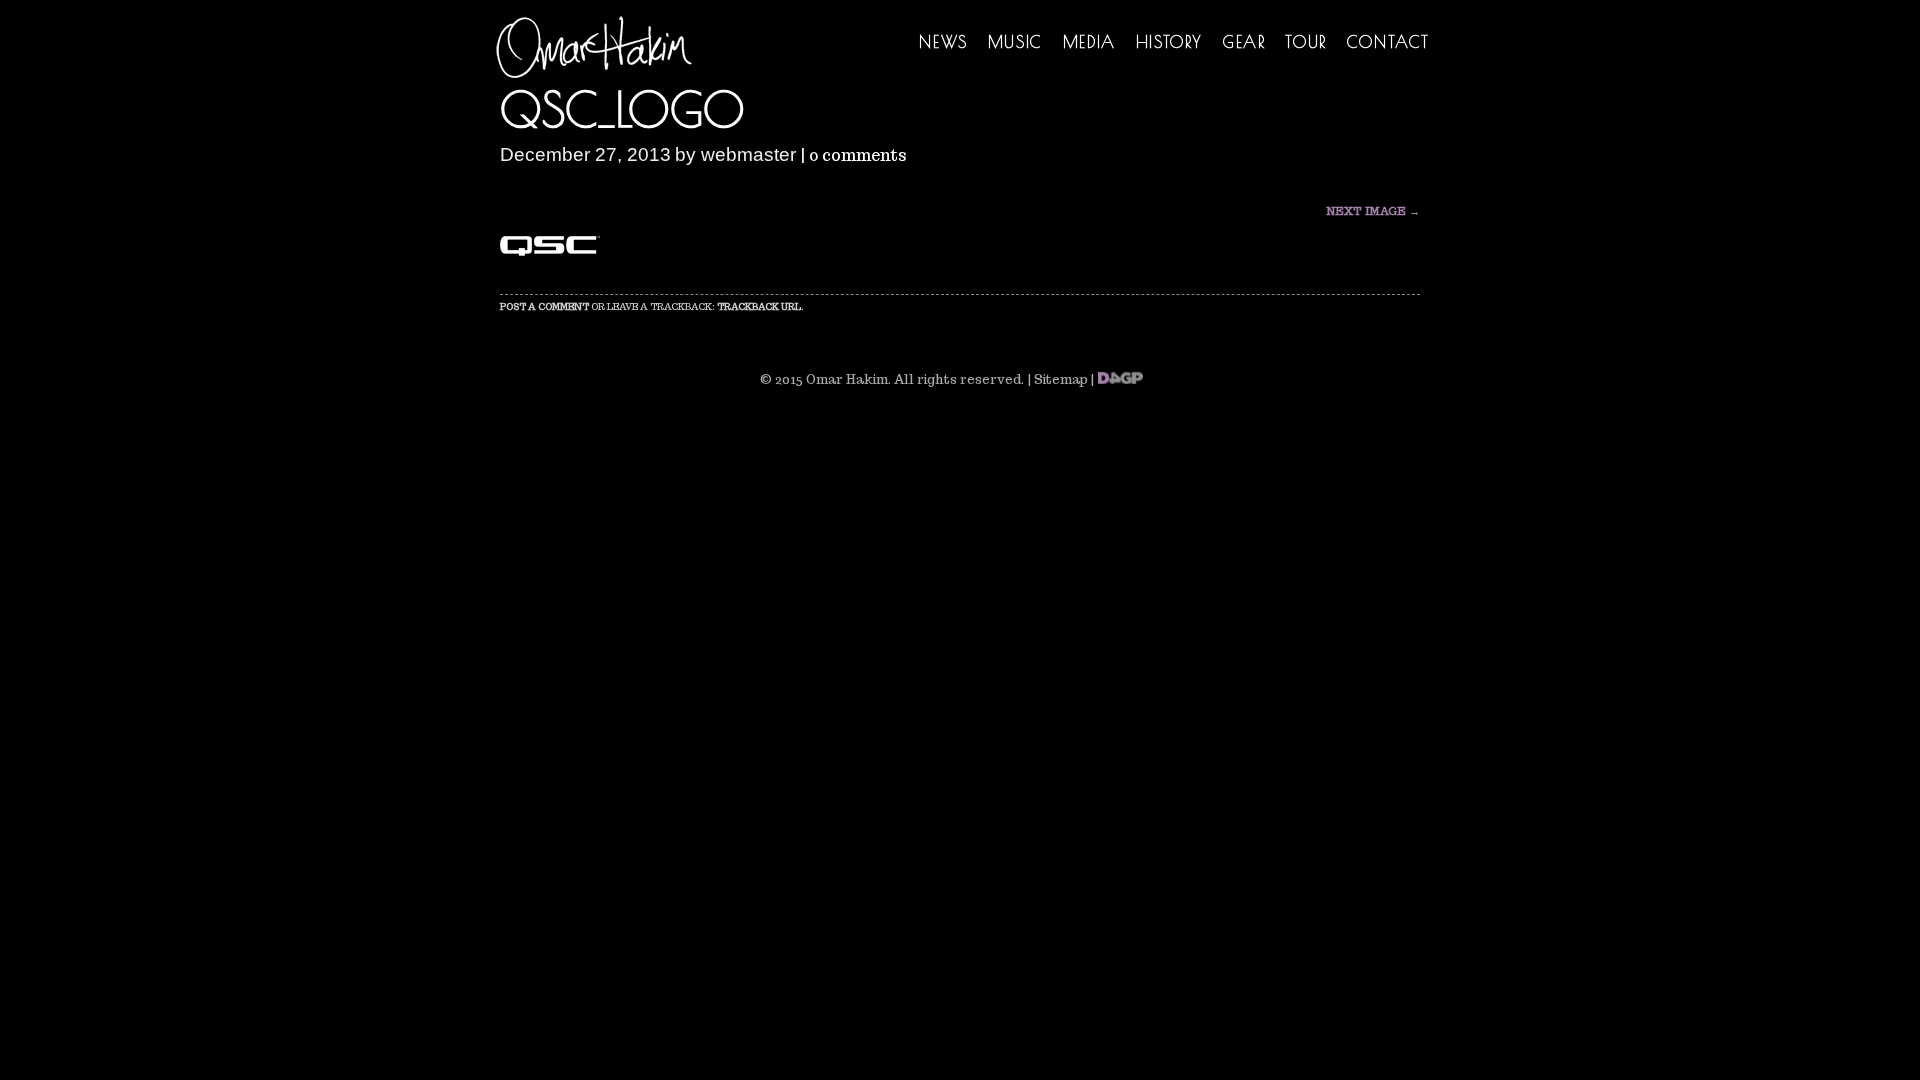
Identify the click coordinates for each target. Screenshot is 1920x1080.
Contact (1388, 42)
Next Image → (1373, 211)
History (1169, 42)
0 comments (858, 155)
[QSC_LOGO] (550, 250)
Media (1089, 42)
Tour (1305, 42)
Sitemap (1061, 379)
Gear (1244, 42)
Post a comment (544, 306)
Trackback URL (759, 306)
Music (1015, 42)
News (943, 42)
